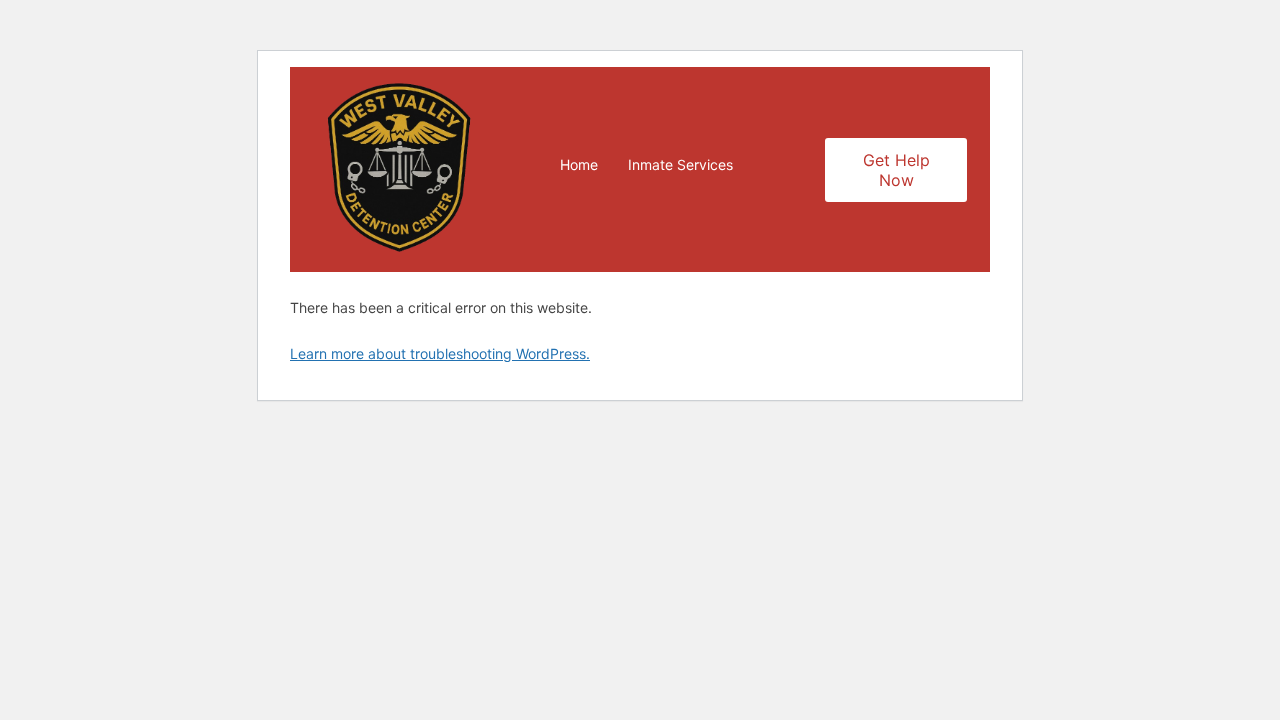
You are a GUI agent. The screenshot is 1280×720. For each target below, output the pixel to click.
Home (579, 164)
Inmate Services (680, 164)
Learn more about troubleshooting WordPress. (440, 353)
